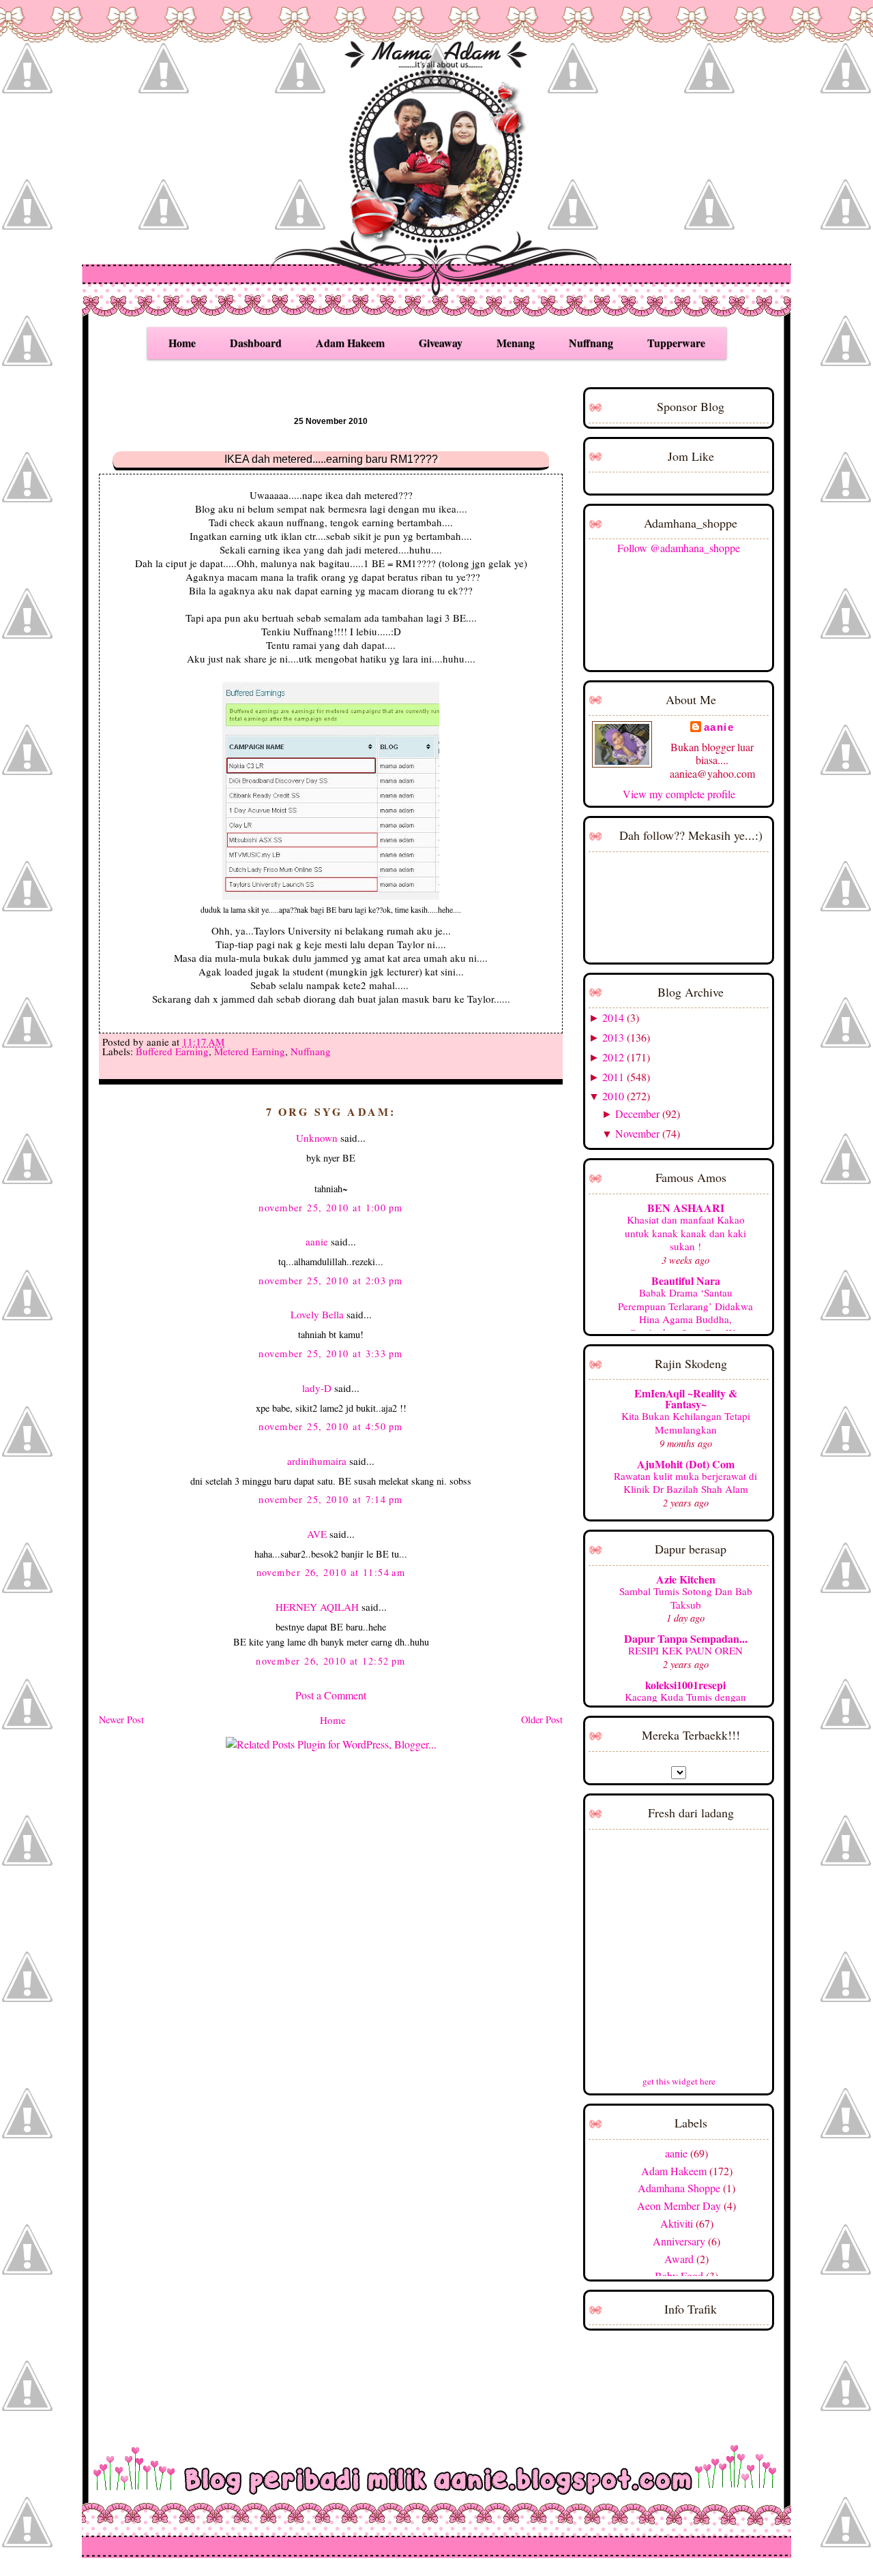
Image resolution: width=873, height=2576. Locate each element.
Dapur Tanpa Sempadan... (686, 1638)
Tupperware (676, 343)
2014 (613, 1017)
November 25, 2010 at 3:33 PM (330, 1353)
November (637, 1133)
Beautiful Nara (686, 1281)
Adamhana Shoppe (679, 2188)
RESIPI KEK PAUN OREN (685, 1650)
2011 (613, 1077)
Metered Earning (250, 1051)
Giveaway (441, 343)
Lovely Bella (317, 1314)
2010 (613, 1096)
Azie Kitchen (686, 1579)
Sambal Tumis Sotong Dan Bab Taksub (686, 1598)
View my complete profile (679, 794)
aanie (317, 1241)
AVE (317, 1534)
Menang (516, 343)
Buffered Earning (172, 1051)
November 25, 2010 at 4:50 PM (330, 1426)
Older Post (542, 1719)
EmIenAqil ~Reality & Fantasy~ (686, 1398)
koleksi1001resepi (685, 1685)
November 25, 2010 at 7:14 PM (330, 1499)
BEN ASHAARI (686, 1208)
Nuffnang (591, 343)
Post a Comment (331, 1695)
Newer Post (121, 1719)
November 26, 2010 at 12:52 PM (331, 1661)
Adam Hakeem (350, 343)
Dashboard (256, 343)
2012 (613, 1057)
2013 (613, 1037)
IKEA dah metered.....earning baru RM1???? (331, 459)
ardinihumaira (317, 1461)
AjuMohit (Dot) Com (686, 1464)
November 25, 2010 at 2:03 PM (330, 1281)
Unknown (317, 1138)
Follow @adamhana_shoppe (679, 548)
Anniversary (679, 2241)
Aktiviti (677, 2223)
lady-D (317, 1388)
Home (182, 343)
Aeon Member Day (679, 2206)
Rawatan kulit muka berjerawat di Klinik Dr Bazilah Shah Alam (685, 1483)
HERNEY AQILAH (317, 1607)
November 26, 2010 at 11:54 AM (331, 1572)
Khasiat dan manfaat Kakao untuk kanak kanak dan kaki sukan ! (685, 1233)
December (637, 1113)
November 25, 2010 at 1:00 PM (330, 1208)
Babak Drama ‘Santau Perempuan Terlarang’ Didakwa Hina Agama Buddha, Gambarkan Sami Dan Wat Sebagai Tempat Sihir (685, 1319)
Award (679, 2259)
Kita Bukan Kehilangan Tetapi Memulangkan (686, 1423)
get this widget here (679, 2081)
